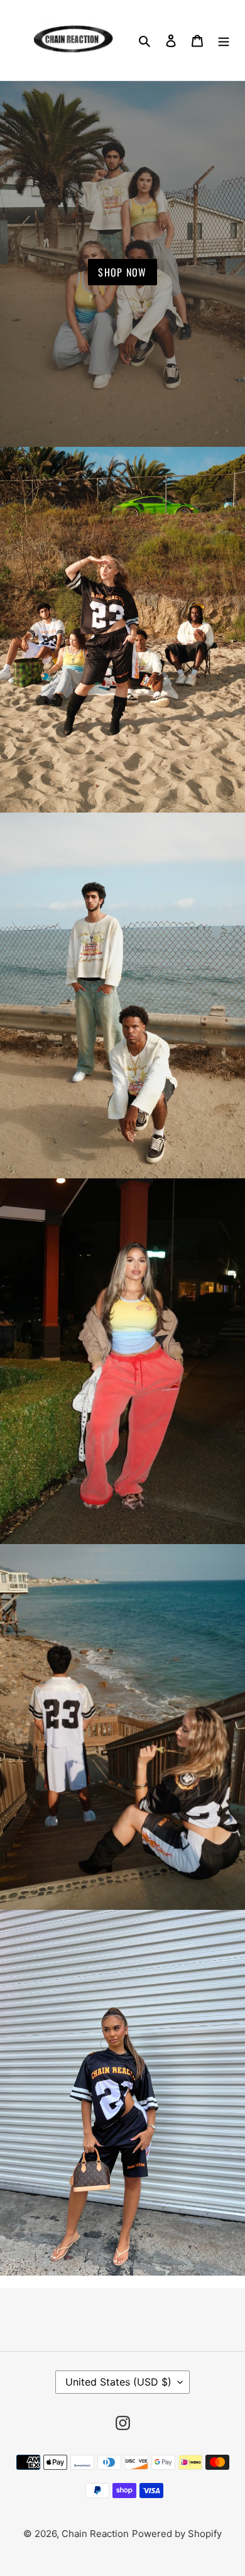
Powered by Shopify (177, 2534)
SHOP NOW (122, 272)
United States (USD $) (118, 2382)
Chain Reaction (95, 2534)
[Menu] (224, 40)
